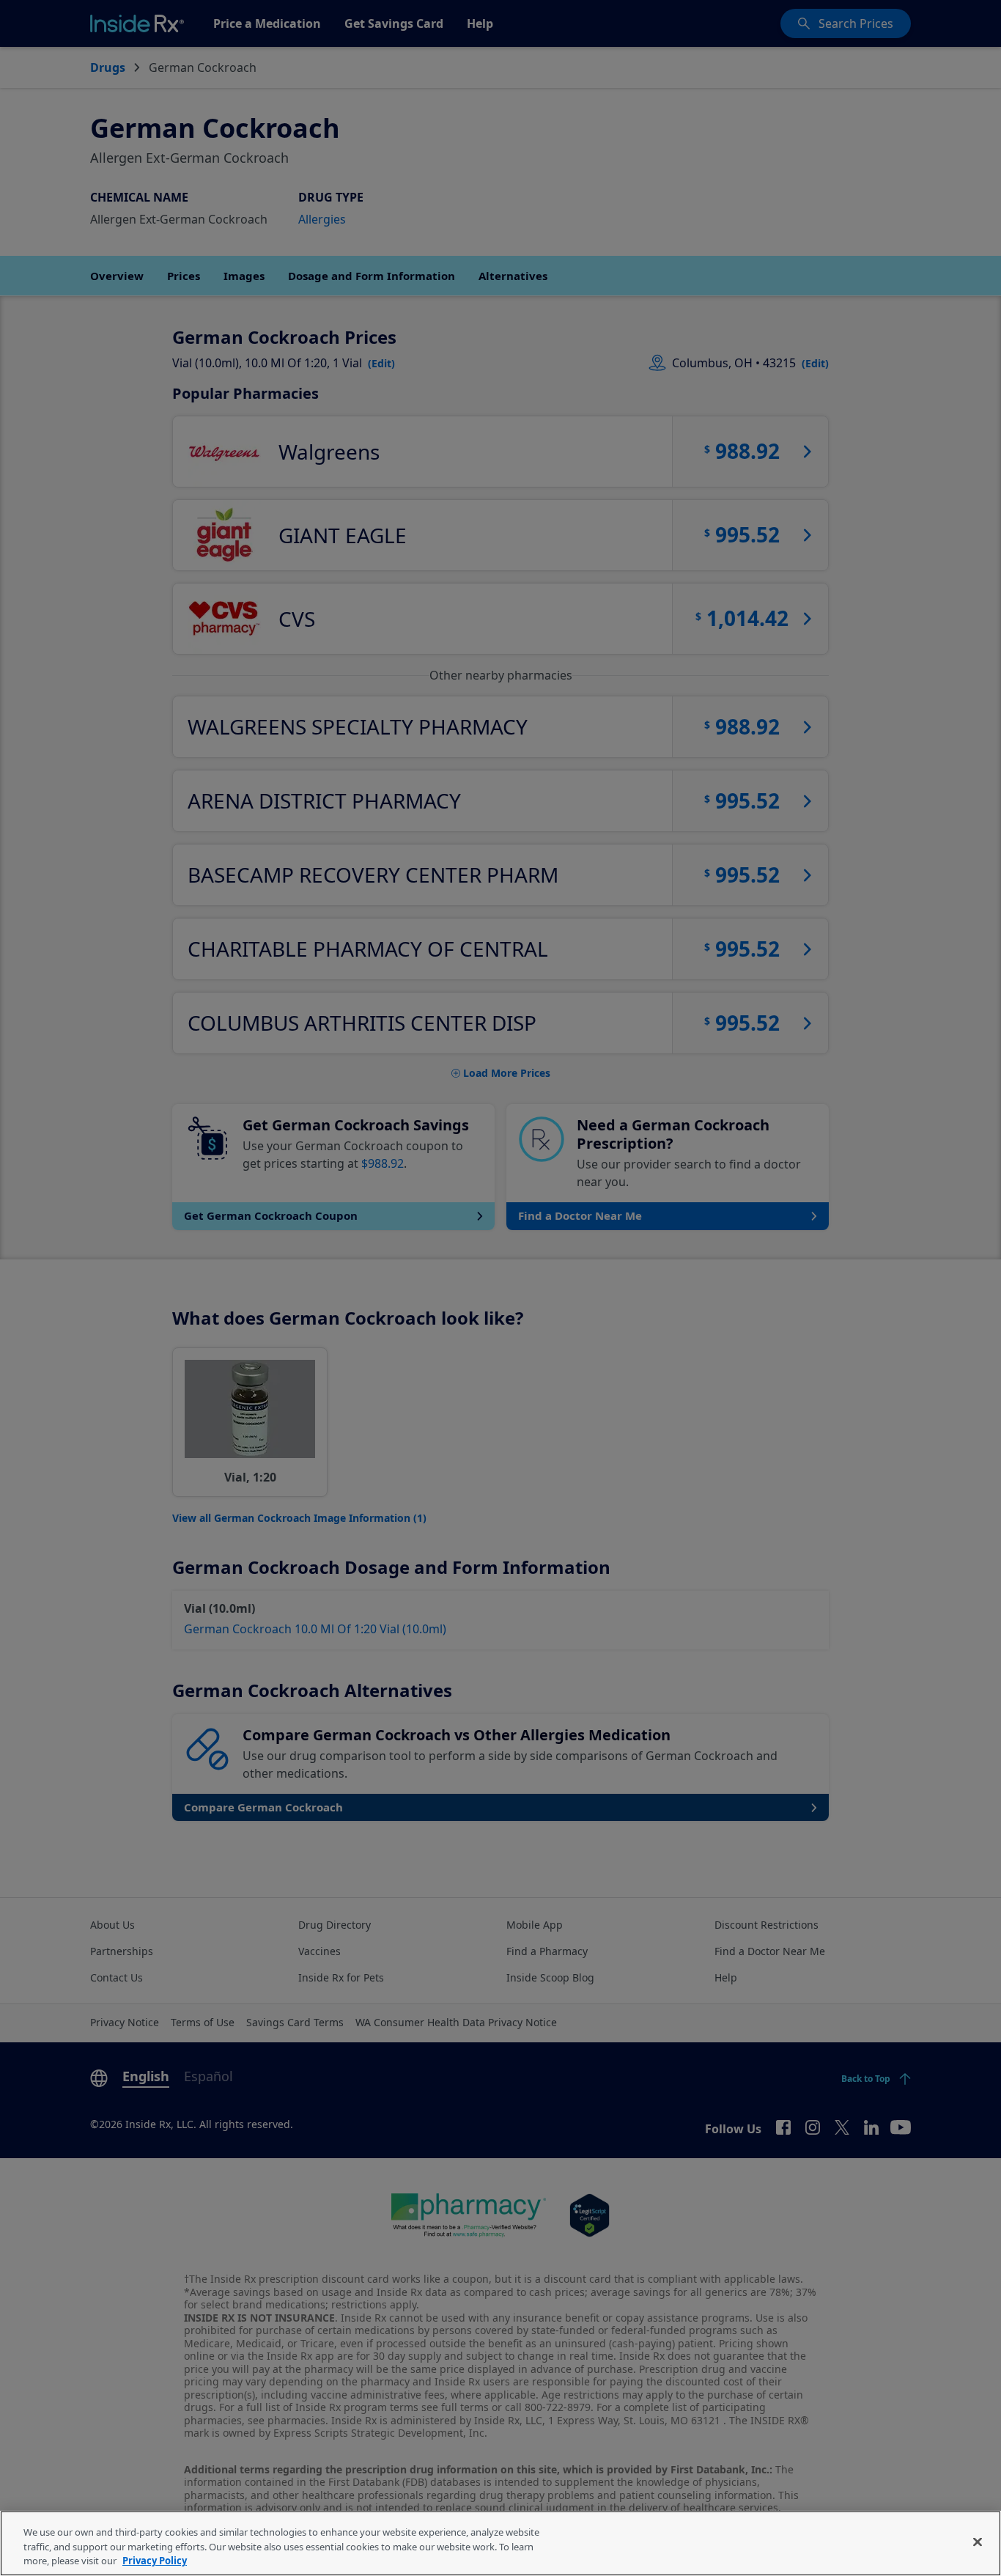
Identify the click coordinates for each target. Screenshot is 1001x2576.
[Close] (978, 2542)
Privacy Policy (155, 2561)
